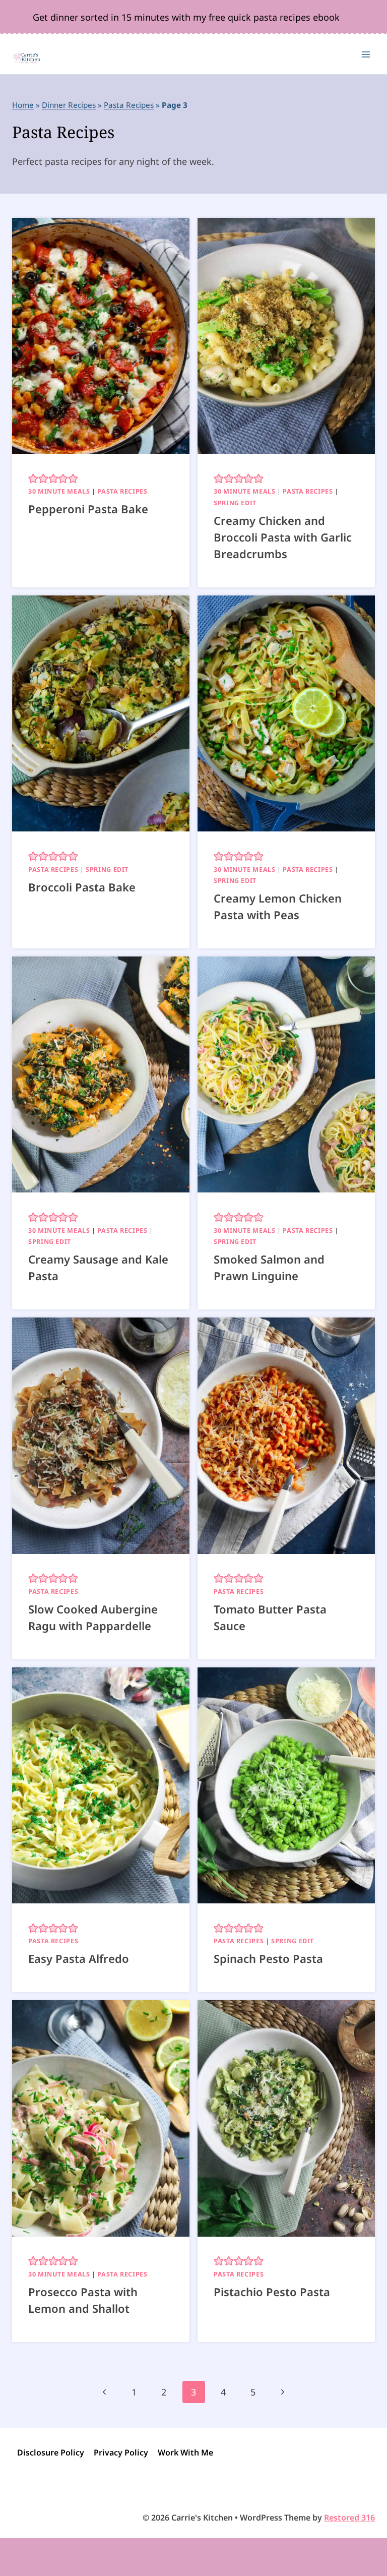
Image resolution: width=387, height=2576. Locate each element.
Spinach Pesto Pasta (268, 1958)
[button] (33, 478)
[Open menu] (366, 55)
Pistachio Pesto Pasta (272, 2292)
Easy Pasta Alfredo (79, 1958)
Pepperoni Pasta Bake (88, 509)
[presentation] (101, 336)
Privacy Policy (121, 2452)
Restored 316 (349, 2518)
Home (23, 105)
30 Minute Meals (59, 491)
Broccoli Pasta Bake (82, 887)
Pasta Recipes (129, 105)
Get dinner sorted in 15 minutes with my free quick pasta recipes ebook (186, 17)
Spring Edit (235, 503)
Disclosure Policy (51, 2452)
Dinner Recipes (69, 105)
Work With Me (185, 2452)
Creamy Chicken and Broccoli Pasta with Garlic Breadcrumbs (283, 537)
